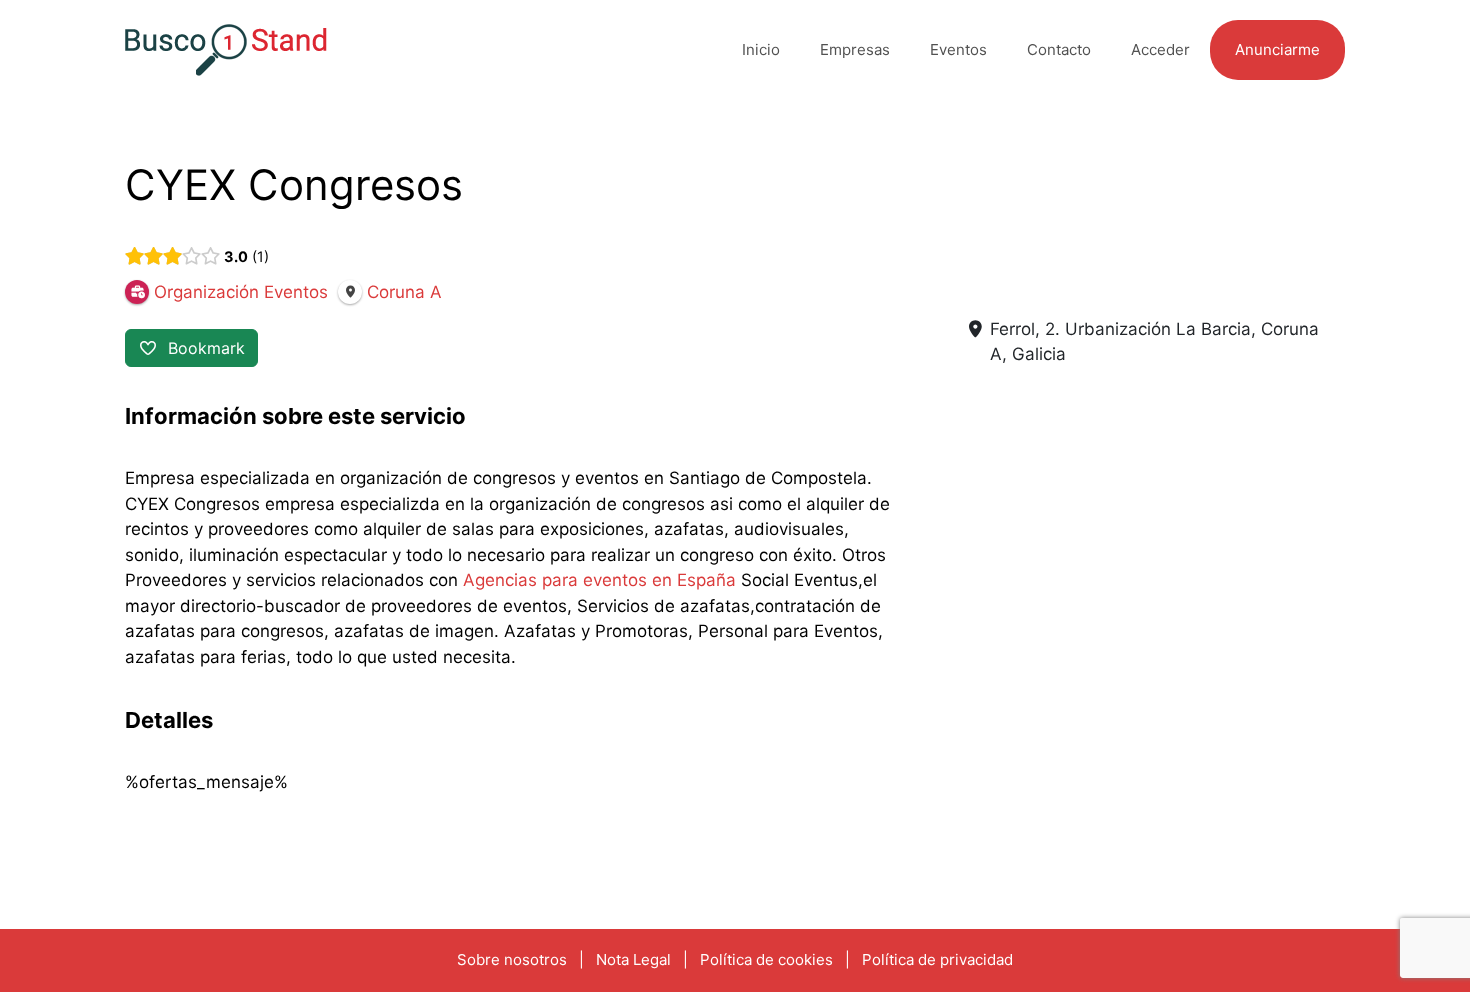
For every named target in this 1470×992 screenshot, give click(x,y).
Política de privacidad (937, 959)
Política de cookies (766, 959)
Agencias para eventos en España (599, 580)
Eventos (958, 49)
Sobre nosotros (512, 959)
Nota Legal (633, 959)
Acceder (1160, 49)
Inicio (761, 49)
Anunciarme (1277, 49)
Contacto (1059, 49)
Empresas (855, 49)
